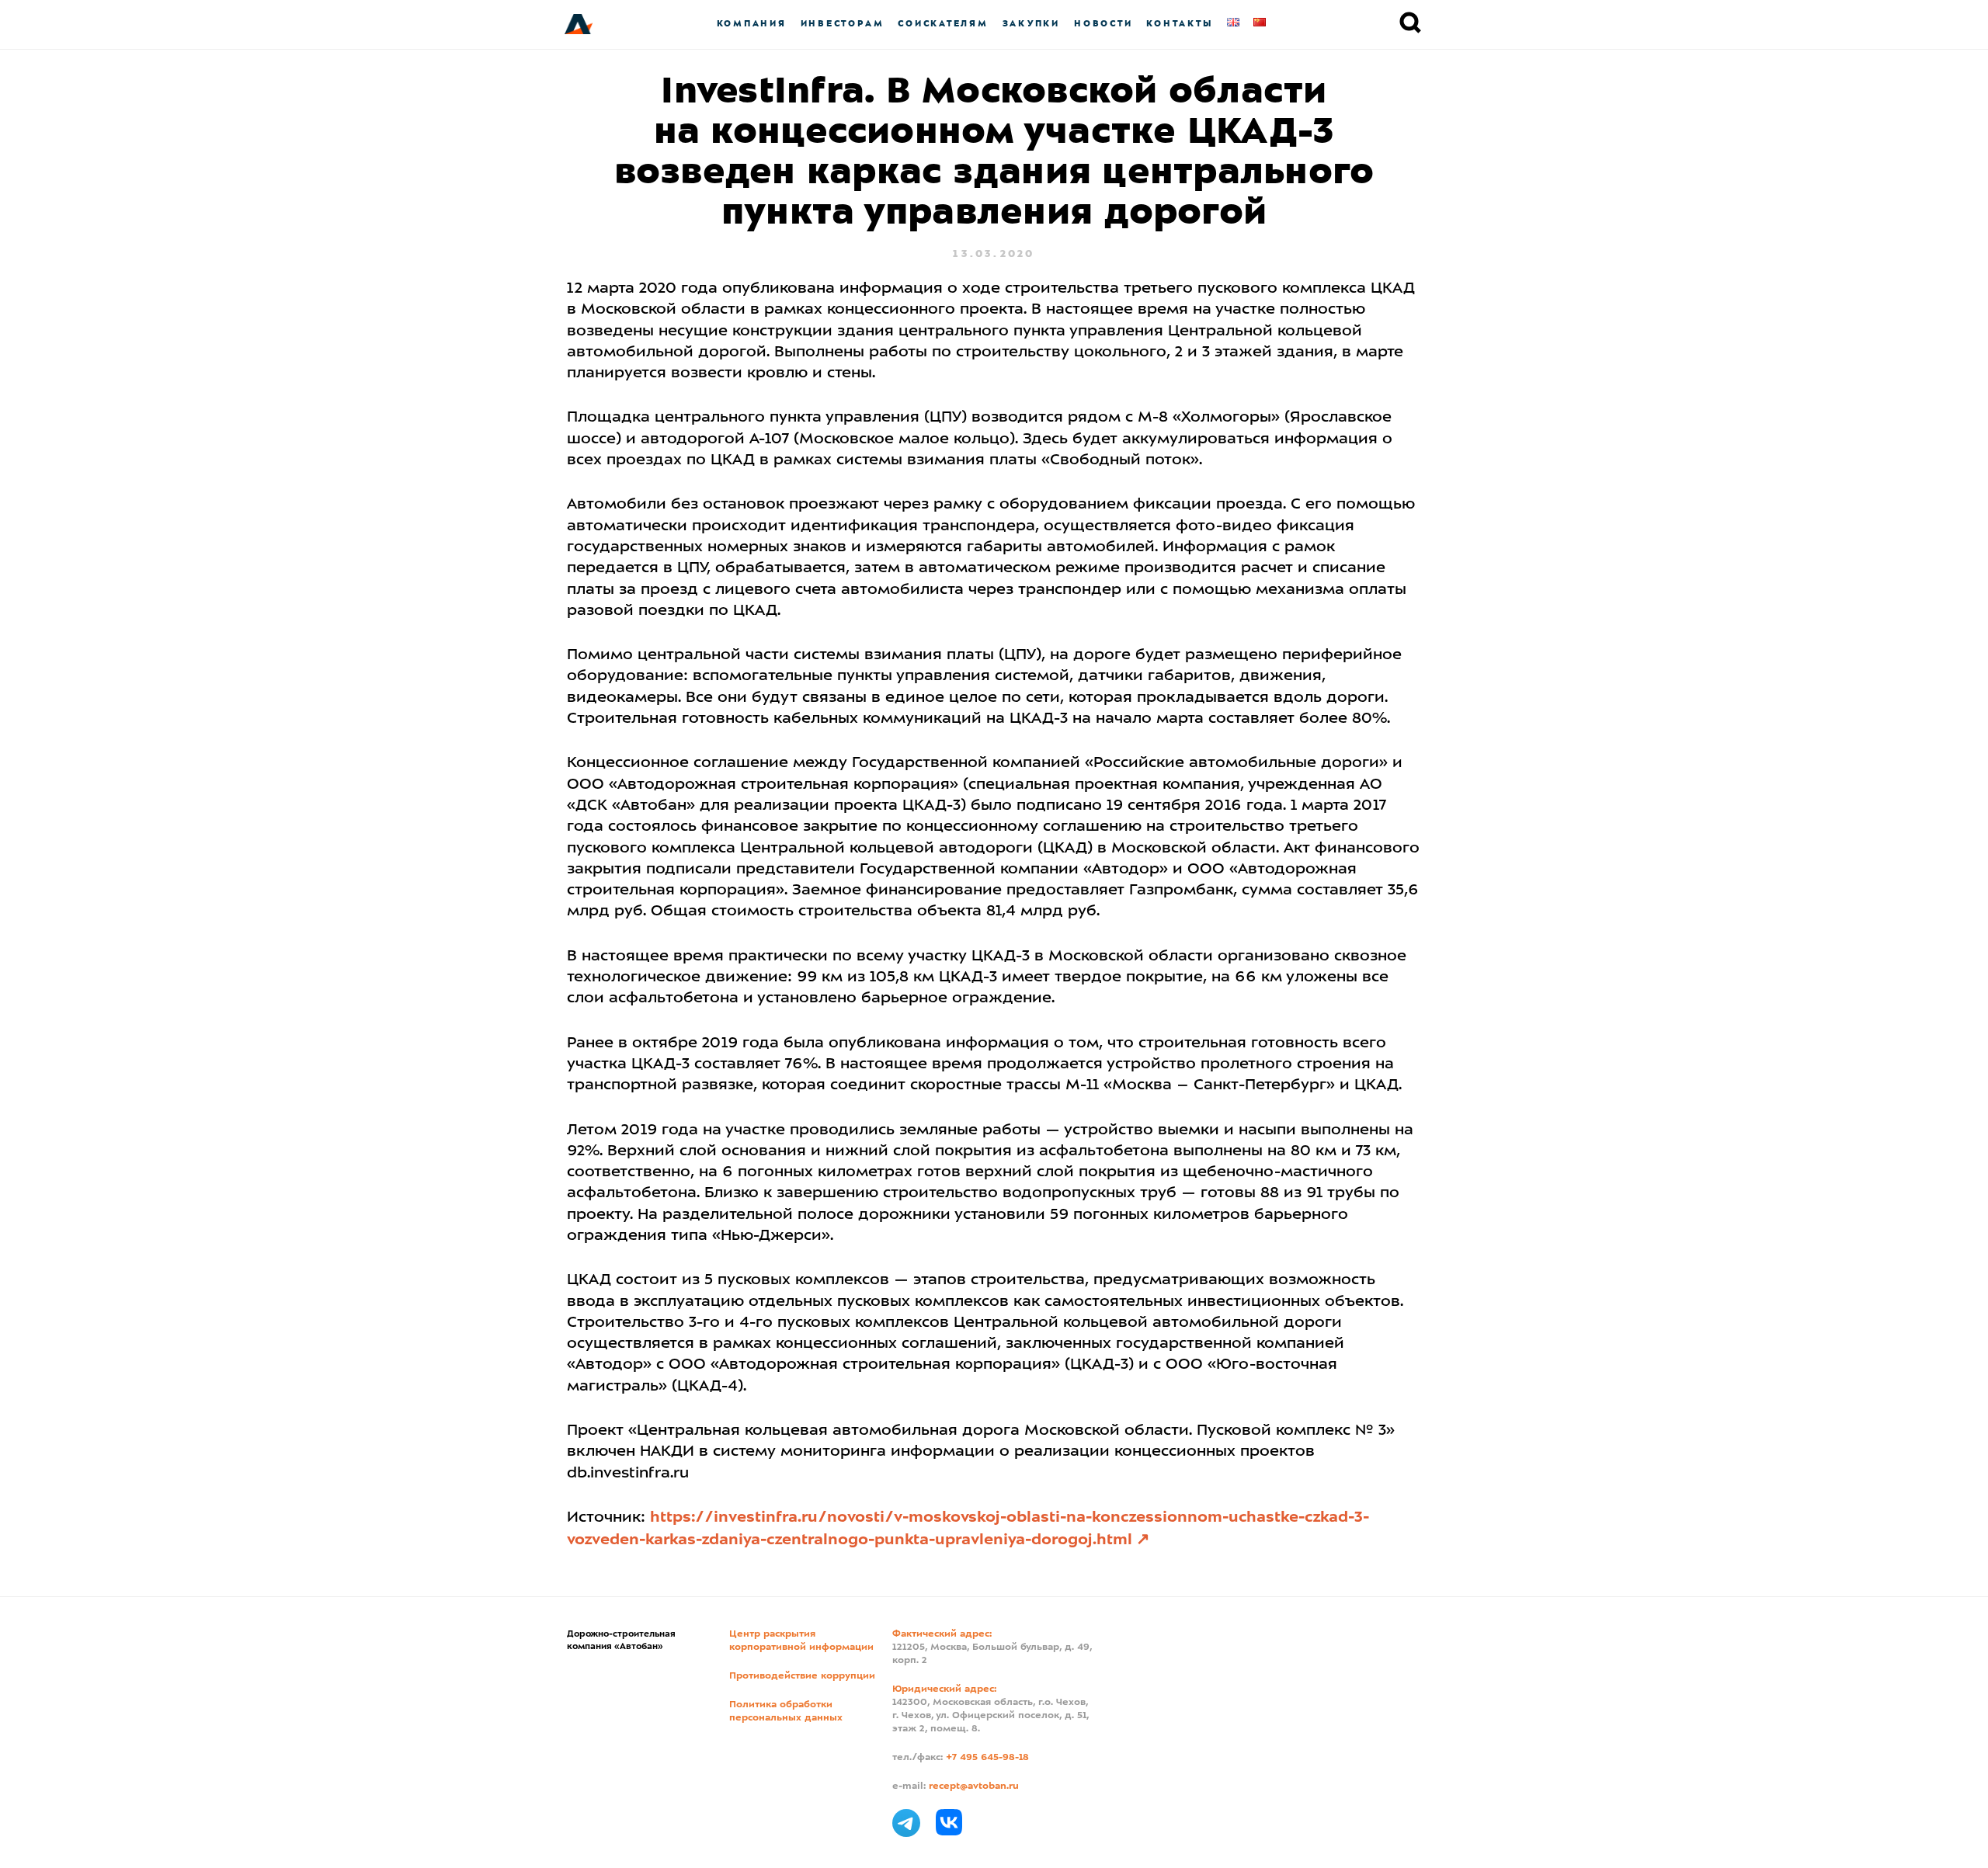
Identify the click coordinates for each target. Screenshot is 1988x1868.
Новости (1103, 24)
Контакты (1180, 24)
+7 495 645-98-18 (987, 1758)
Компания (752, 24)
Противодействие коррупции (802, 1676)
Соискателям (943, 24)
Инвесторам (843, 24)
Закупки (1031, 24)
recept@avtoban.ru (974, 1786)
